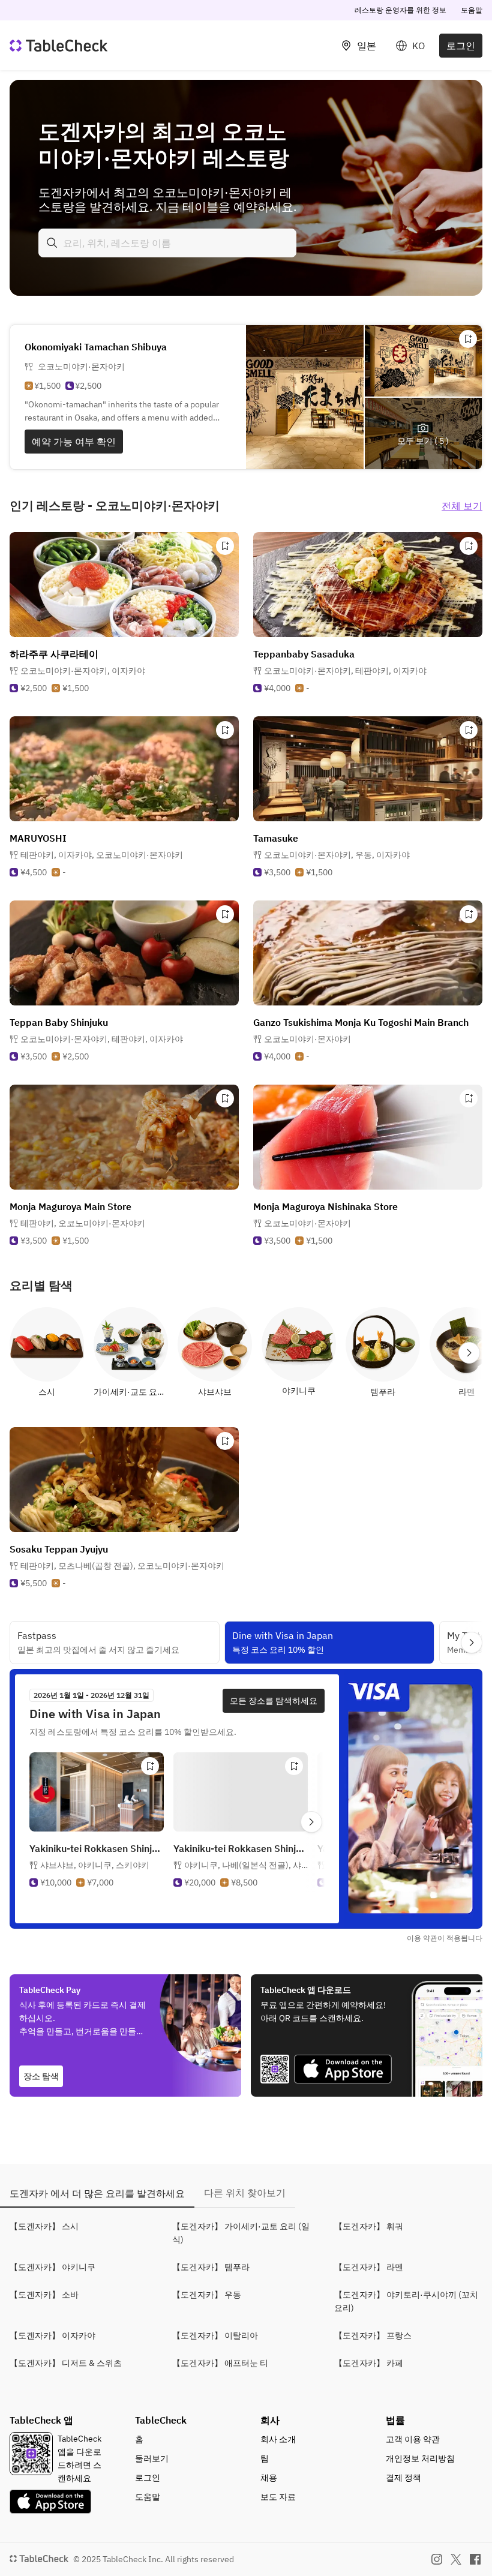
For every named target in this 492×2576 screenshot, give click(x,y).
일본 (367, 46)
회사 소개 (278, 2439)
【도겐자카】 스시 (44, 2226)
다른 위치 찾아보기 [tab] (245, 2193)
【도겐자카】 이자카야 (52, 2335)
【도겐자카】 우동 (207, 2295)
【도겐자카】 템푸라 (211, 2267)
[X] (456, 2559)
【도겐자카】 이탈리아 (215, 2335)
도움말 (472, 10)
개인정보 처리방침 (420, 2458)
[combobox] (167, 243)
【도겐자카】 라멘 (369, 2267)
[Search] (52, 243)
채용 (269, 2478)
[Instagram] (437, 2559)
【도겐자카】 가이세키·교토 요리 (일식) (241, 2233)
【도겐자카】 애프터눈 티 (220, 2363)
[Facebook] (475, 2559)
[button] (83, 671)
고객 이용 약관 (413, 2439)
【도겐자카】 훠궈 (369, 2226)
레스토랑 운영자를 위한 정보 (400, 10)
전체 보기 (462, 506)
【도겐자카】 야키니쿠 (52, 2267)
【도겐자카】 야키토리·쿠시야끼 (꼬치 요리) (406, 2301)
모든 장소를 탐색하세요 (274, 1701)
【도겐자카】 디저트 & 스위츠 (66, 2363)
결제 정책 (403, 2478)
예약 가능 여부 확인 (74, 442)
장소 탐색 (41, 2076)
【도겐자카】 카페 (369, 2363)
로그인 (461, 46)
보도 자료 (278, 2497)
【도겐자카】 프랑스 (373, 2335)
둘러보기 (152, 2458)
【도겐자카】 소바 (44, 2295)
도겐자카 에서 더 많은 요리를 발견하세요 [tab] (97, 2193)
